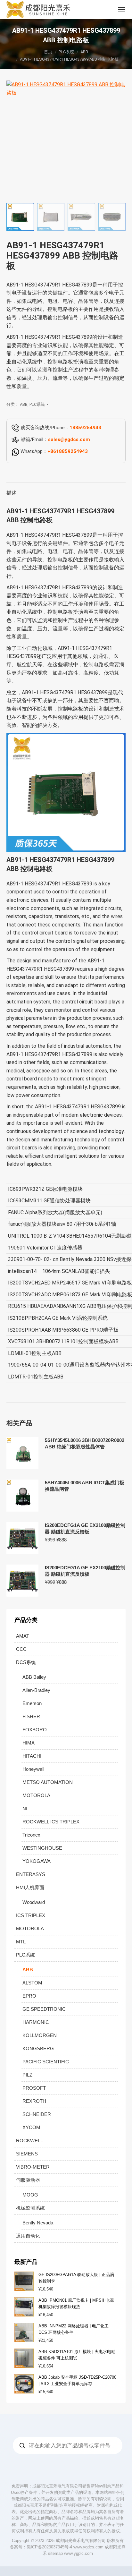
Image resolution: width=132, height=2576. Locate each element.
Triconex (31, 1835)
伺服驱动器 (28, 2180)
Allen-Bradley (36, 1690)
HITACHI (32, 1756)
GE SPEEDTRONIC (44, 2009)
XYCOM (31, 2127)
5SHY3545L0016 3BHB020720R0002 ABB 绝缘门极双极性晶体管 (85, 1443)
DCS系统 (26, 1662)
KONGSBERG (38, 2048)
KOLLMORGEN (40, 2035)
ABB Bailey (34, 1677)
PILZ (27, 2075)
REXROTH (34, 2101)
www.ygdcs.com (88, 2547)
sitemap (55, 2553)
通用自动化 (28, 2236)
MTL (21, 1942)
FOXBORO (35, 1730)
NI (25, 1808)
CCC (21, 1649)
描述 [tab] (12, 493)
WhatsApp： (54, 451)
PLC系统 (37, 404)
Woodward (34, 1902)
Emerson (32, 1703)
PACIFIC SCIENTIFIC (46, 2062)
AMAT (23, 1636)
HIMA (29, 1743)
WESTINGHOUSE (42, 1848)
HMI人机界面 (30, 1887)
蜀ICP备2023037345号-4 (49, 2547)
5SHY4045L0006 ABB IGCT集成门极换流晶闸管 (85, 1486)
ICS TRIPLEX (31, 1915)
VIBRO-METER (33, 2167)
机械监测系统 (30, 2208)
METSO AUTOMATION (48, 1782)
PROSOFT (34, 2088)
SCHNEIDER (37, 2114)
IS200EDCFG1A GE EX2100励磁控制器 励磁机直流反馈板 (85, 1528)
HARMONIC (36, 2022)
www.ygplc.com (78, 2553)
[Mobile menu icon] (122, 10)
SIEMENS (27, 2154)
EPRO (29, 1996)
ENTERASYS (31, 1874)
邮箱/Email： (55, 439)
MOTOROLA (36, 1795)
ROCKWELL (29, 2141)
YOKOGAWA (37, 1861)
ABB (24, 404)
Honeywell (33, 1769)
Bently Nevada (38, 2223)
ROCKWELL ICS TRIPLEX (51, 1822)
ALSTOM (32, 1983)
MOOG (30, 2195)
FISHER (31, 1716)
